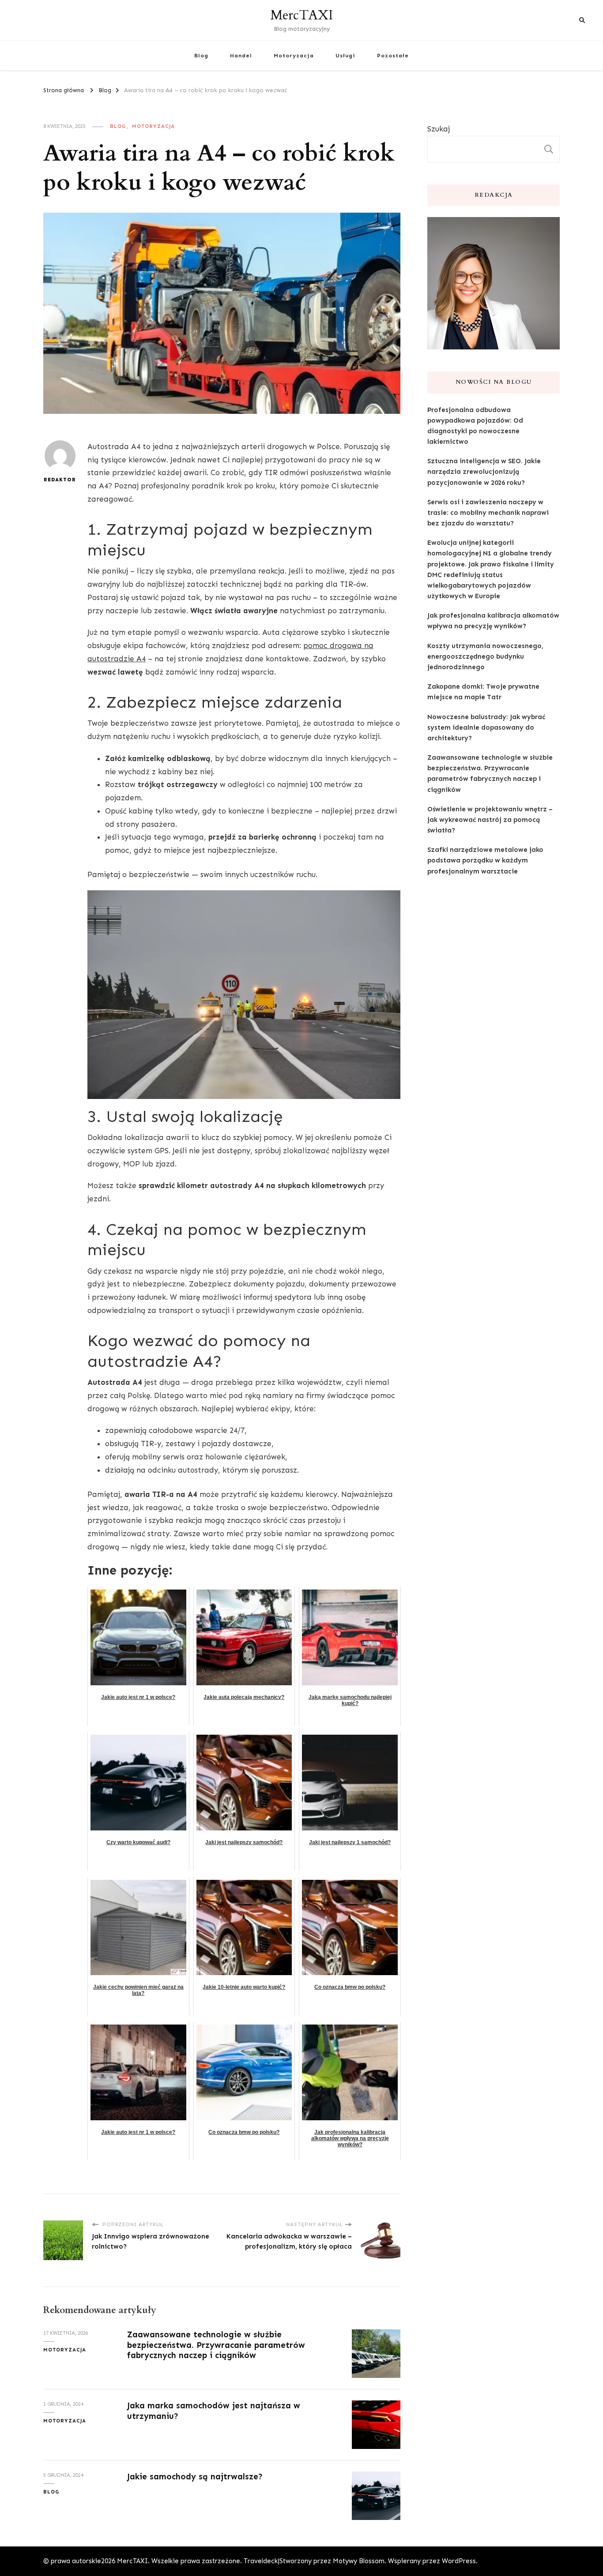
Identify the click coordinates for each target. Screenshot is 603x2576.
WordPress (459, 2561)
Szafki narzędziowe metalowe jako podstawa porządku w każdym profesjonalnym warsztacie (485, 860)
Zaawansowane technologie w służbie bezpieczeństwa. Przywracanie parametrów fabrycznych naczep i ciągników (216, 2345)
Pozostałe (393, 55)
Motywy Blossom (359, 2561)
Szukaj (439, 129)
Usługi (345, 55)
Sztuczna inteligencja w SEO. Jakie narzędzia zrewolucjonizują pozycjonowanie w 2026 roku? (484, 472)
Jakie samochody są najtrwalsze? (195, 2477)
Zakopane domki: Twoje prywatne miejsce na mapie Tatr (483, 692)
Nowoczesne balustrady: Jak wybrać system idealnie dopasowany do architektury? (486, 727)
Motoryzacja (294, 55)
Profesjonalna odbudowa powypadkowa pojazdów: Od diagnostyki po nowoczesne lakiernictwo (475, 426)
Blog (201, 55)
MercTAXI (301, 15)
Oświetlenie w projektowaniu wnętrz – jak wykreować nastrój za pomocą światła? (490, 820)
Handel (241, 55)
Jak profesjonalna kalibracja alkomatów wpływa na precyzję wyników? (493, 621)
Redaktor (60, 480)
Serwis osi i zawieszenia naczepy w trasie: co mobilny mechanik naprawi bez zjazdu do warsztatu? (488, 513)
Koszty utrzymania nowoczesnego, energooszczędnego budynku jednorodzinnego (485, 656)
